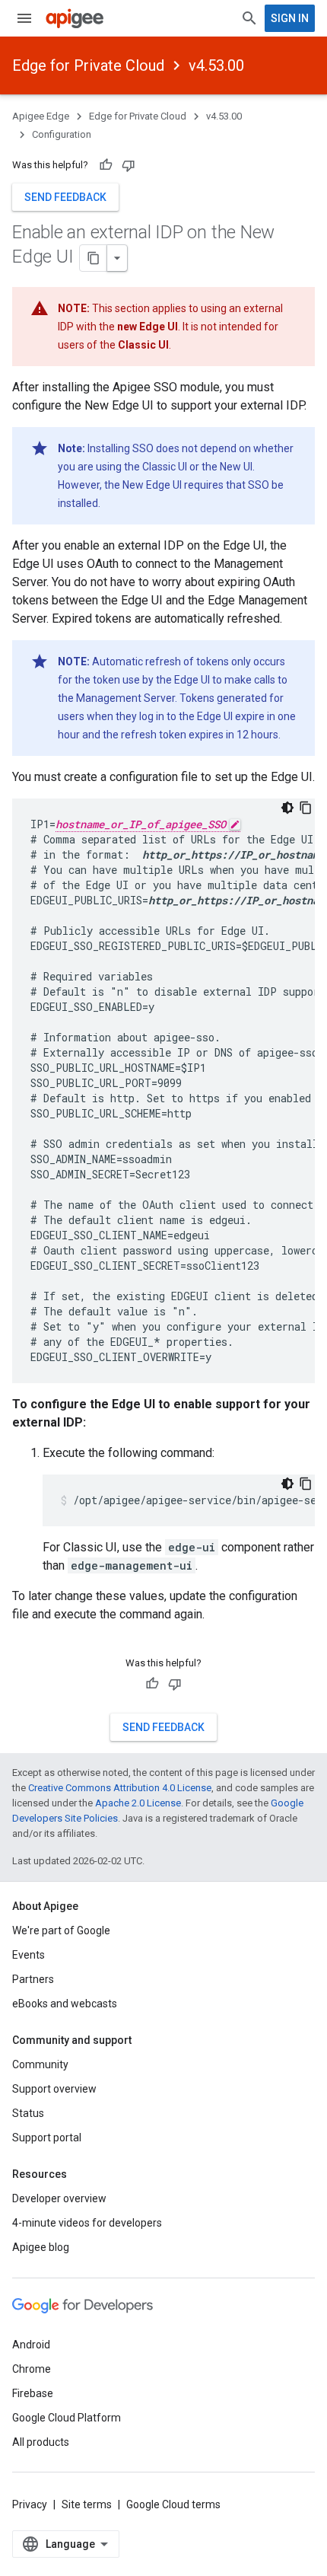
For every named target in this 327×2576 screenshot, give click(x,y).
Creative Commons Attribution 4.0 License (120, 1788)
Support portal (47, 2138)
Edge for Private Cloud (88, 65)
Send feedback (65, 197)
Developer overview (59, 2198)
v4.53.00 (216, 65)
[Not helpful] (129, 165)
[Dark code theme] (287, 808)
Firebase (33, 2393)
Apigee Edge (41, 116)
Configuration (62, 134)
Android (31, 2345)
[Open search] (249, 18)
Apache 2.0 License (138, 1803)
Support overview (54, 2089)
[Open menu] (24, 18)
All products (41, 2442)
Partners (33, 1979)
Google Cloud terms (173, 2504)
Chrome (32, 2369)
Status (28, 2113)
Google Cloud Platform (67, 2418)
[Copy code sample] (306, 808)
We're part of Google (61, 1930)
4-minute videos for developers (87, 2223)
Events (29, 1955)
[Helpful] (106, 165)
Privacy (30, 2504)
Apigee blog (41, 2247)
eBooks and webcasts (65, 2004)
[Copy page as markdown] (94, 258)
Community (40, 2064)
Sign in (290, 18)
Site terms (87, 2504)
